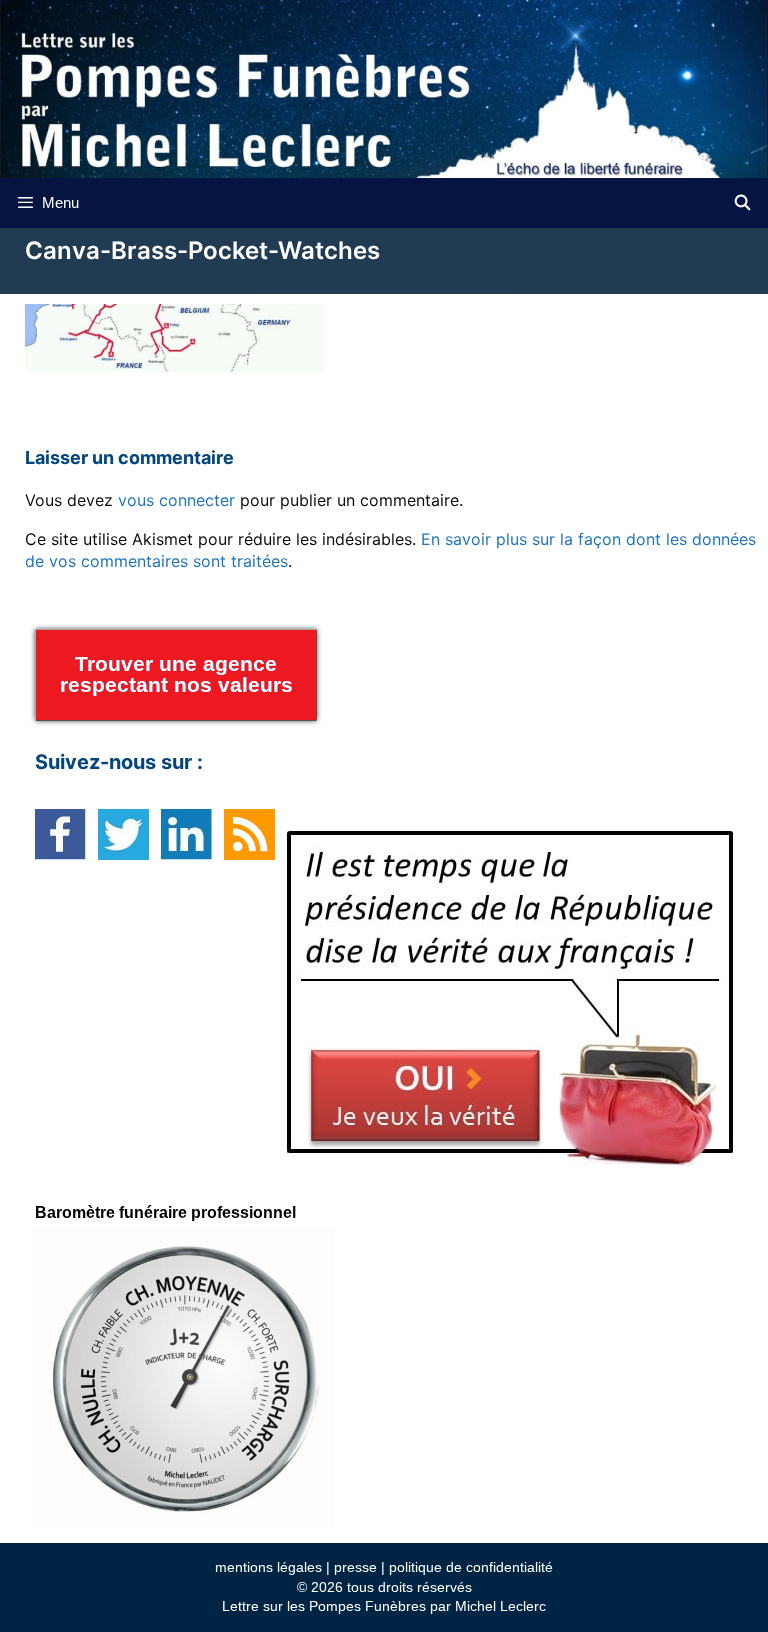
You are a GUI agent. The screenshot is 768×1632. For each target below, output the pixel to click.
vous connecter (176, 500)
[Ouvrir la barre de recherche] (742, 203)
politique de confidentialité (471, 1567)
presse (355, 1567)
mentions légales (268, 1567)
